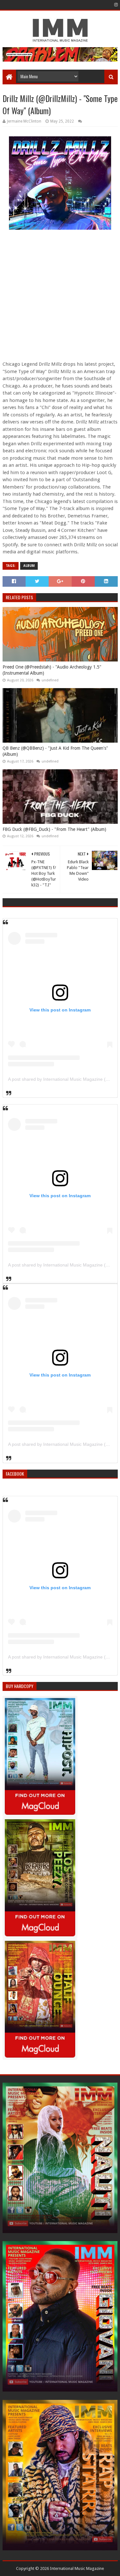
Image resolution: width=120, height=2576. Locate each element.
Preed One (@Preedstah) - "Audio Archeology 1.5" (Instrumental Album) (52, 670)
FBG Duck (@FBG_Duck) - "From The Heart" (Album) (54, 829)
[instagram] (115, 5)
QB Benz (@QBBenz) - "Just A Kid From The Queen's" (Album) (55, 751)
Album (29, 566)
